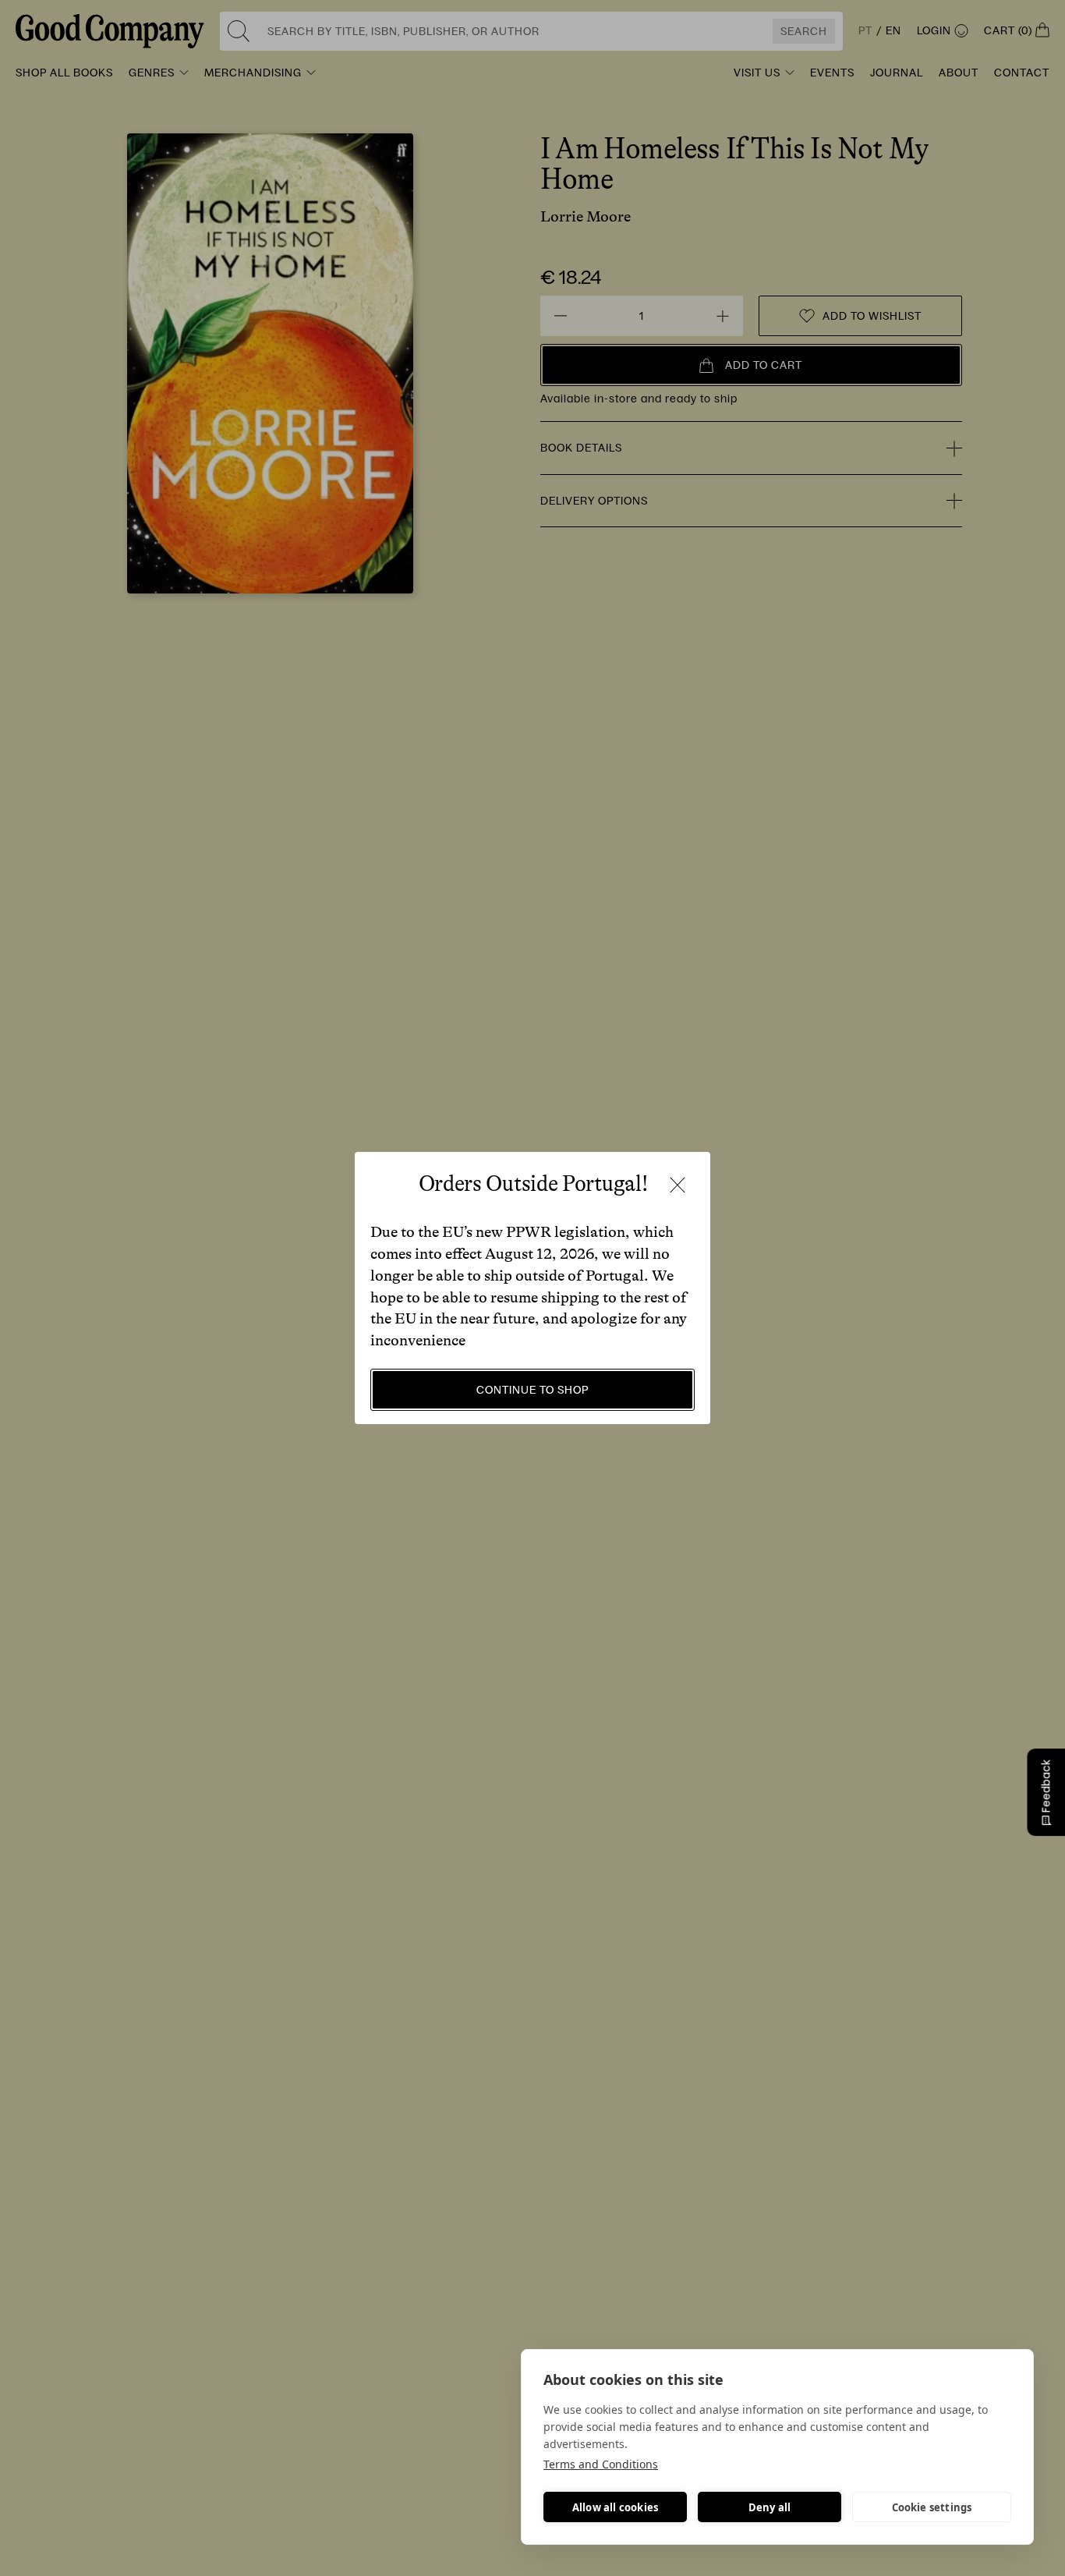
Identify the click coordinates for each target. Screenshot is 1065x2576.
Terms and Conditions (601, 2464)
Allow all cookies (615, 2507)
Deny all (770, 2507)
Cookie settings (932, 2507)
